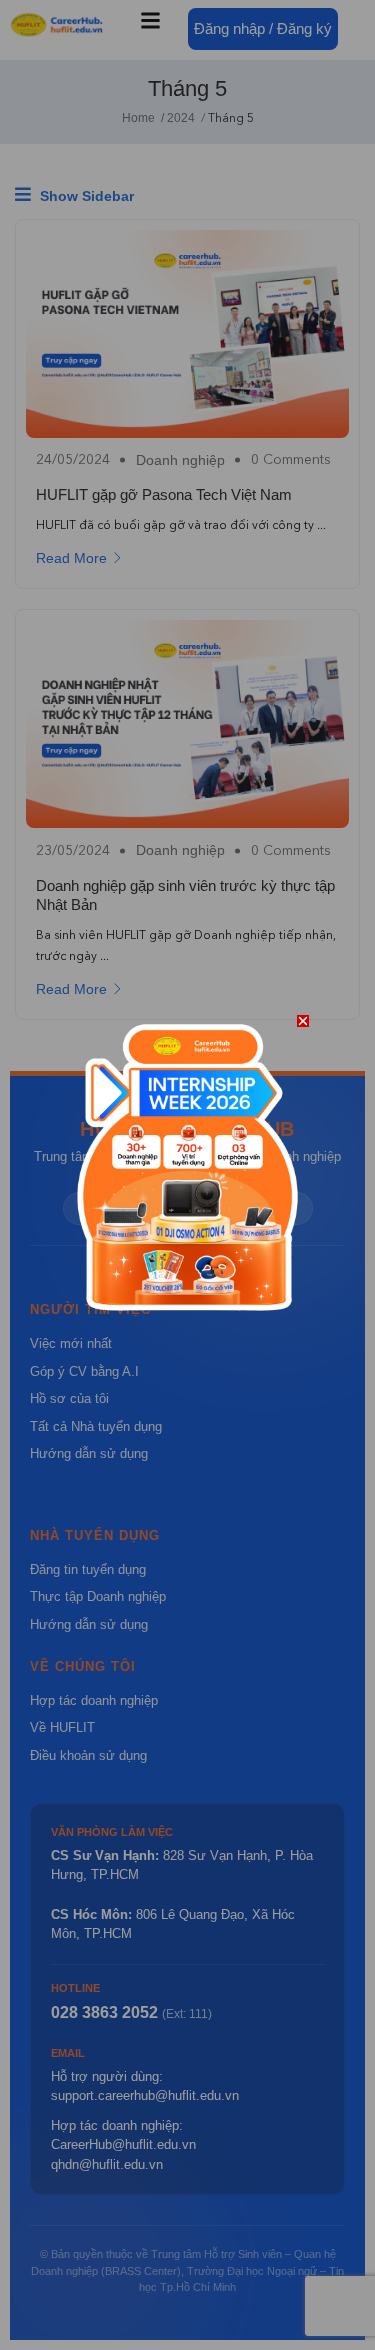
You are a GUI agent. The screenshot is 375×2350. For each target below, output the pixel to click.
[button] (303, 1021)
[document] (187, 1175)
